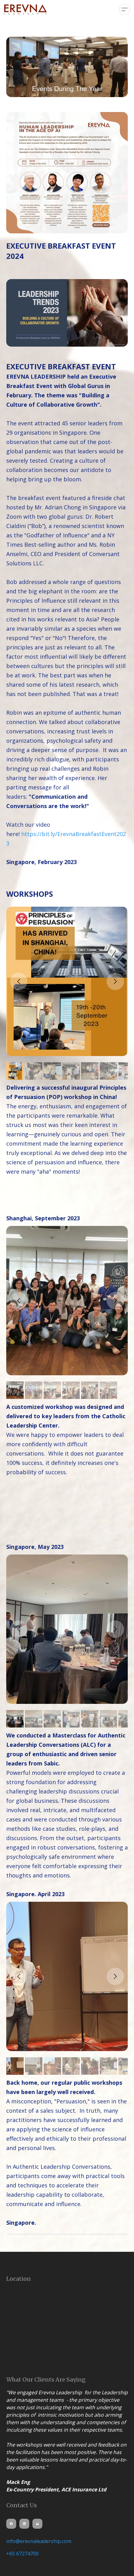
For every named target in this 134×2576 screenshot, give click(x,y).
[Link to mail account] (37, 2524)
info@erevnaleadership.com (39, 2541)
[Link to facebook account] (11, 2524)
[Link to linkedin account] (24, 2524)
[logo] (26, 9)
